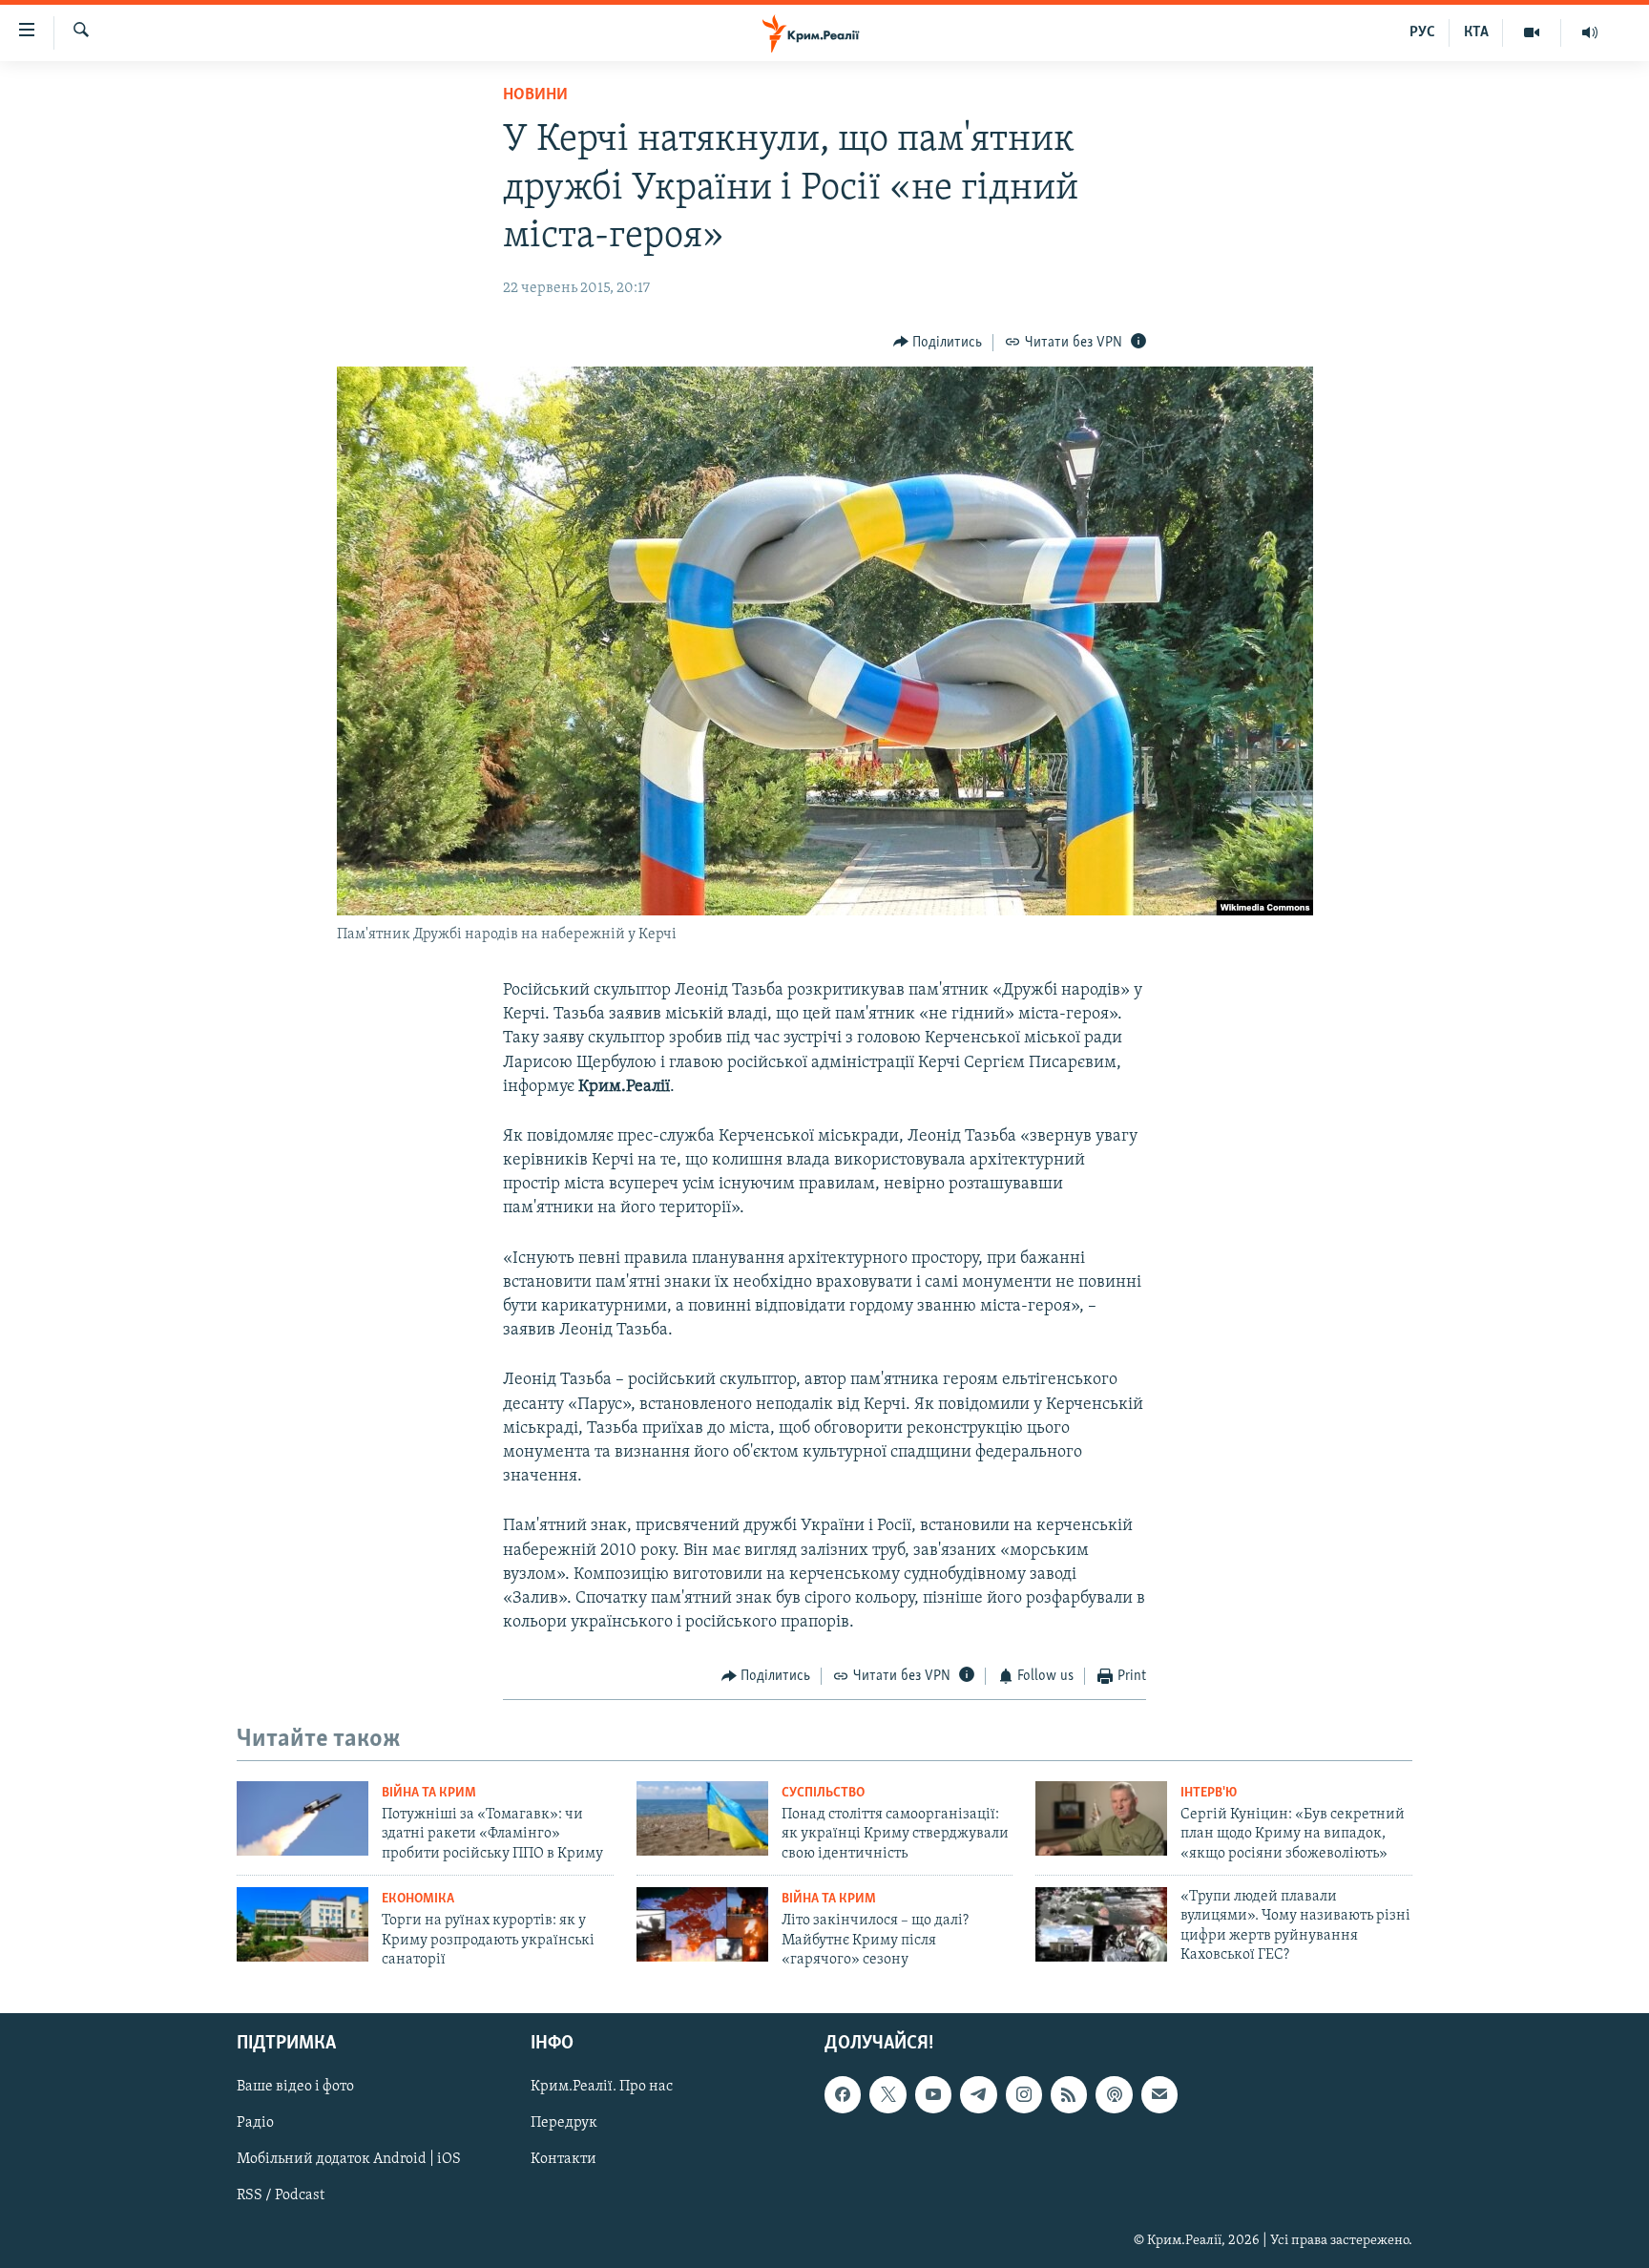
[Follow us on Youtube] (933, 2095)
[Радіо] (1590, 32)
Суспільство (823, 1793)
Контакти (564, 2160)
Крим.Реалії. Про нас (602, 2088)
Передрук (564, 2124)
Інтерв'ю (1209, 1793)
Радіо (255, 2124)
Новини (535, 95)
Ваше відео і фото (295, 2088)
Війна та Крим (429, 1793)
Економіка (418, 1899)
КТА (1476, 32)
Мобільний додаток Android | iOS (349, 2160)
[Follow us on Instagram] (1024, 2095)
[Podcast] (1114, 2095)
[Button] (938, 343)
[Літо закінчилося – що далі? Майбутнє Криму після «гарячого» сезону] (702, 1924)
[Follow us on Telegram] (978, 2095)
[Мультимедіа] (1532, 32)
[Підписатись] (1159, 2095)
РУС (1422, 32)
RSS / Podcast (281, 2196)
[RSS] (1069, 2095)
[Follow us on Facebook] (843, 2095)
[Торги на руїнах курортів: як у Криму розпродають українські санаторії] (303, 1924)
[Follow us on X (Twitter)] (887, 2095)
